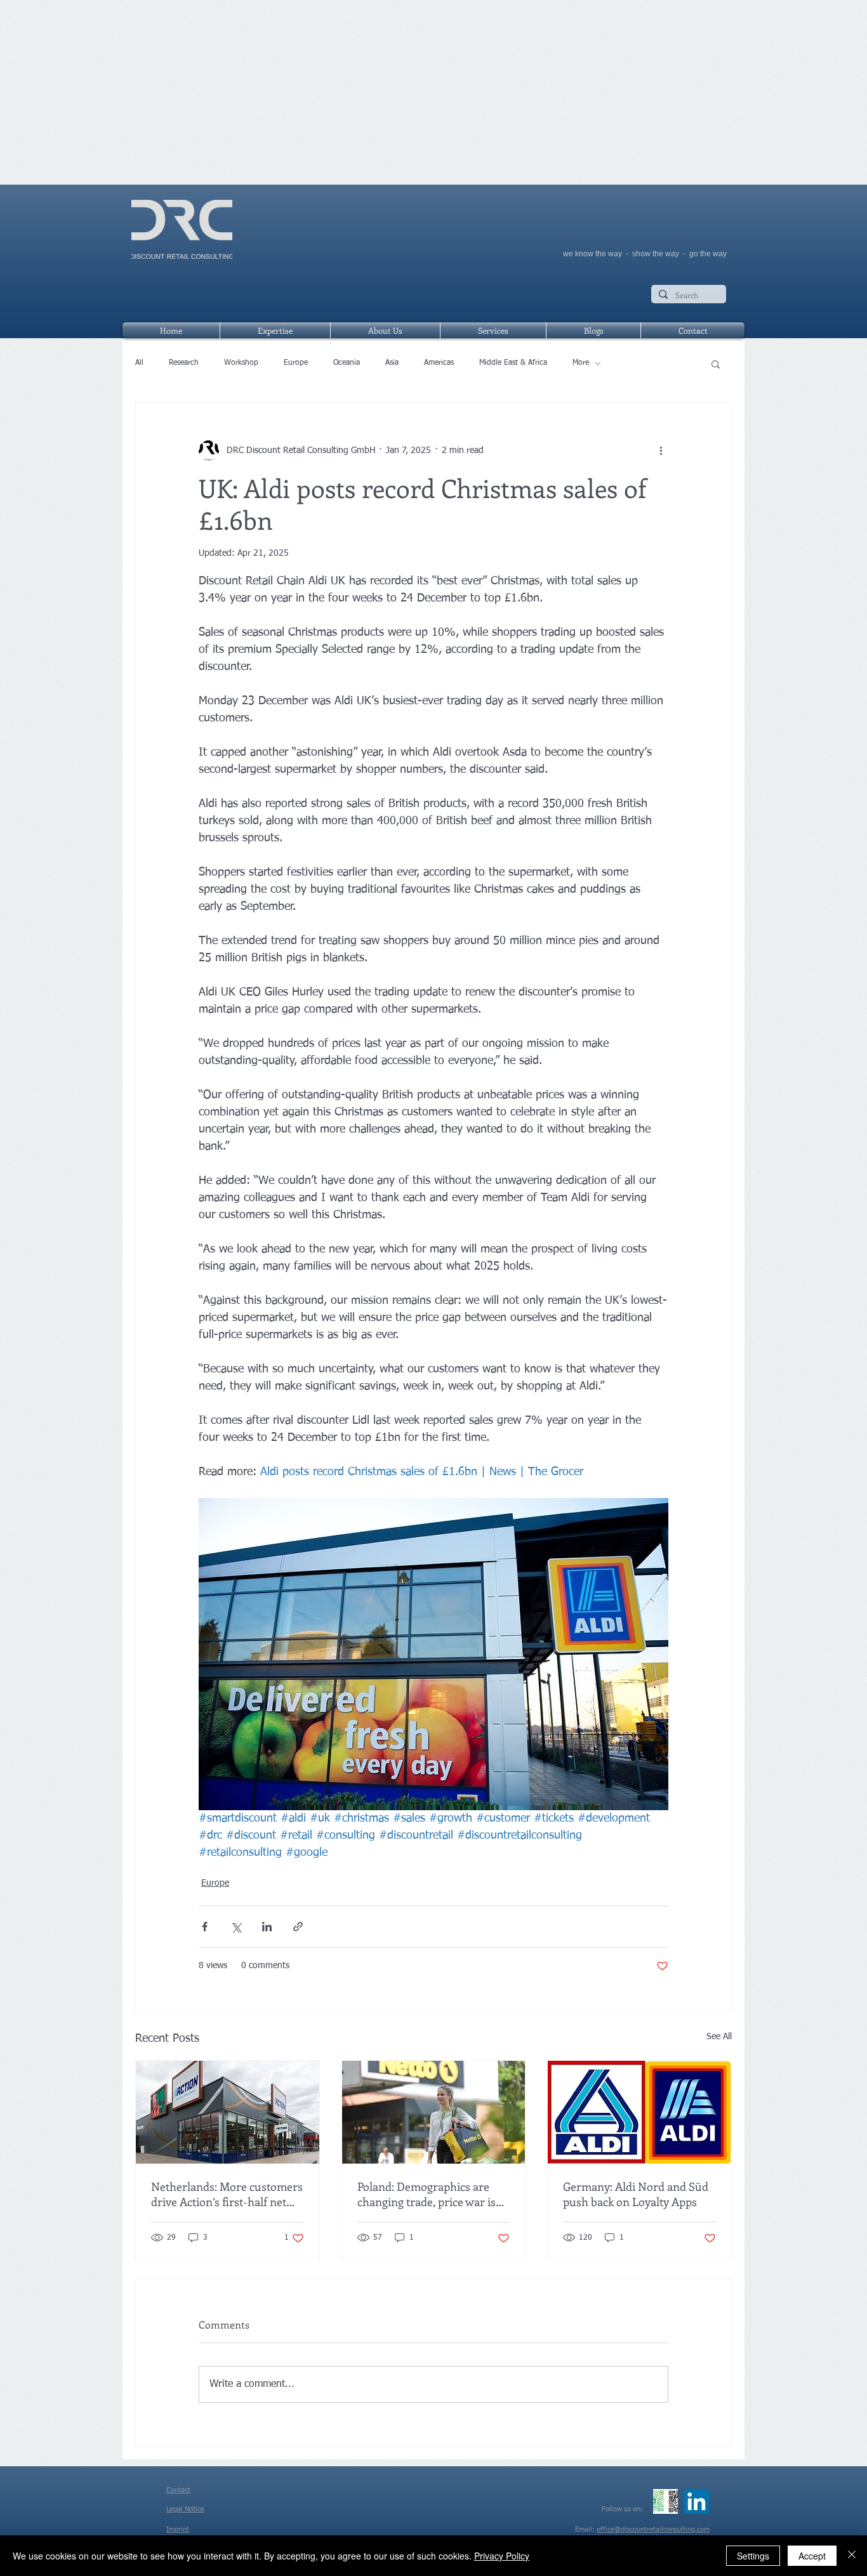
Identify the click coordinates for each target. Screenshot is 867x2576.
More (581, 363)
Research (184, 363)
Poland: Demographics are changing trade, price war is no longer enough (427, 2194)
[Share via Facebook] (205, 1927)
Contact (178, 2490)
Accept (812, 2556)
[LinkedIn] (697, 2501)
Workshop (241, 363)
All (139, 363)
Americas (439, 363)
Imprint (178, 2529)
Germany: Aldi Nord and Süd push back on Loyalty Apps (636, 2194)
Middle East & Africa (513, 363)
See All (719, 2037)
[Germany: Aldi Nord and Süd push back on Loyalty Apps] (639, 2112)
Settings (753, 2556)
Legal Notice (185, 2509)
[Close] (852, 2556)
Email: (586, 2529)
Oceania (347, 363)
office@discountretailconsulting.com (653, 2529)
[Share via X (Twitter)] (236, 1927)
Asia (392, 363)
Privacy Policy (502, 2556)
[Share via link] (298, 1927)
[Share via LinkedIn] (267, 1927)
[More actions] (661, 450)
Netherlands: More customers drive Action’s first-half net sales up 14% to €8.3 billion (227, 2194)
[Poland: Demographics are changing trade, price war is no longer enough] (434, 2112)
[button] (716, 364)
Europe (296, 363)
